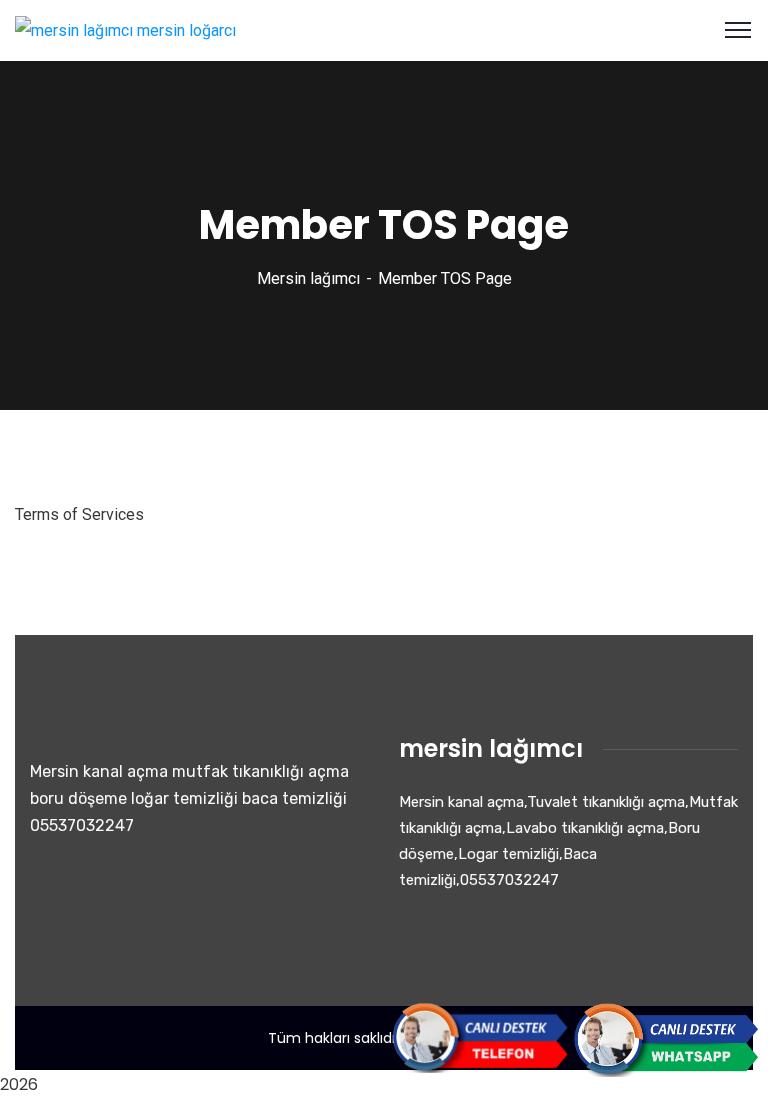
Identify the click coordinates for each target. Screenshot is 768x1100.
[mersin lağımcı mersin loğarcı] (125, 29)
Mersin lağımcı (308, 278)
